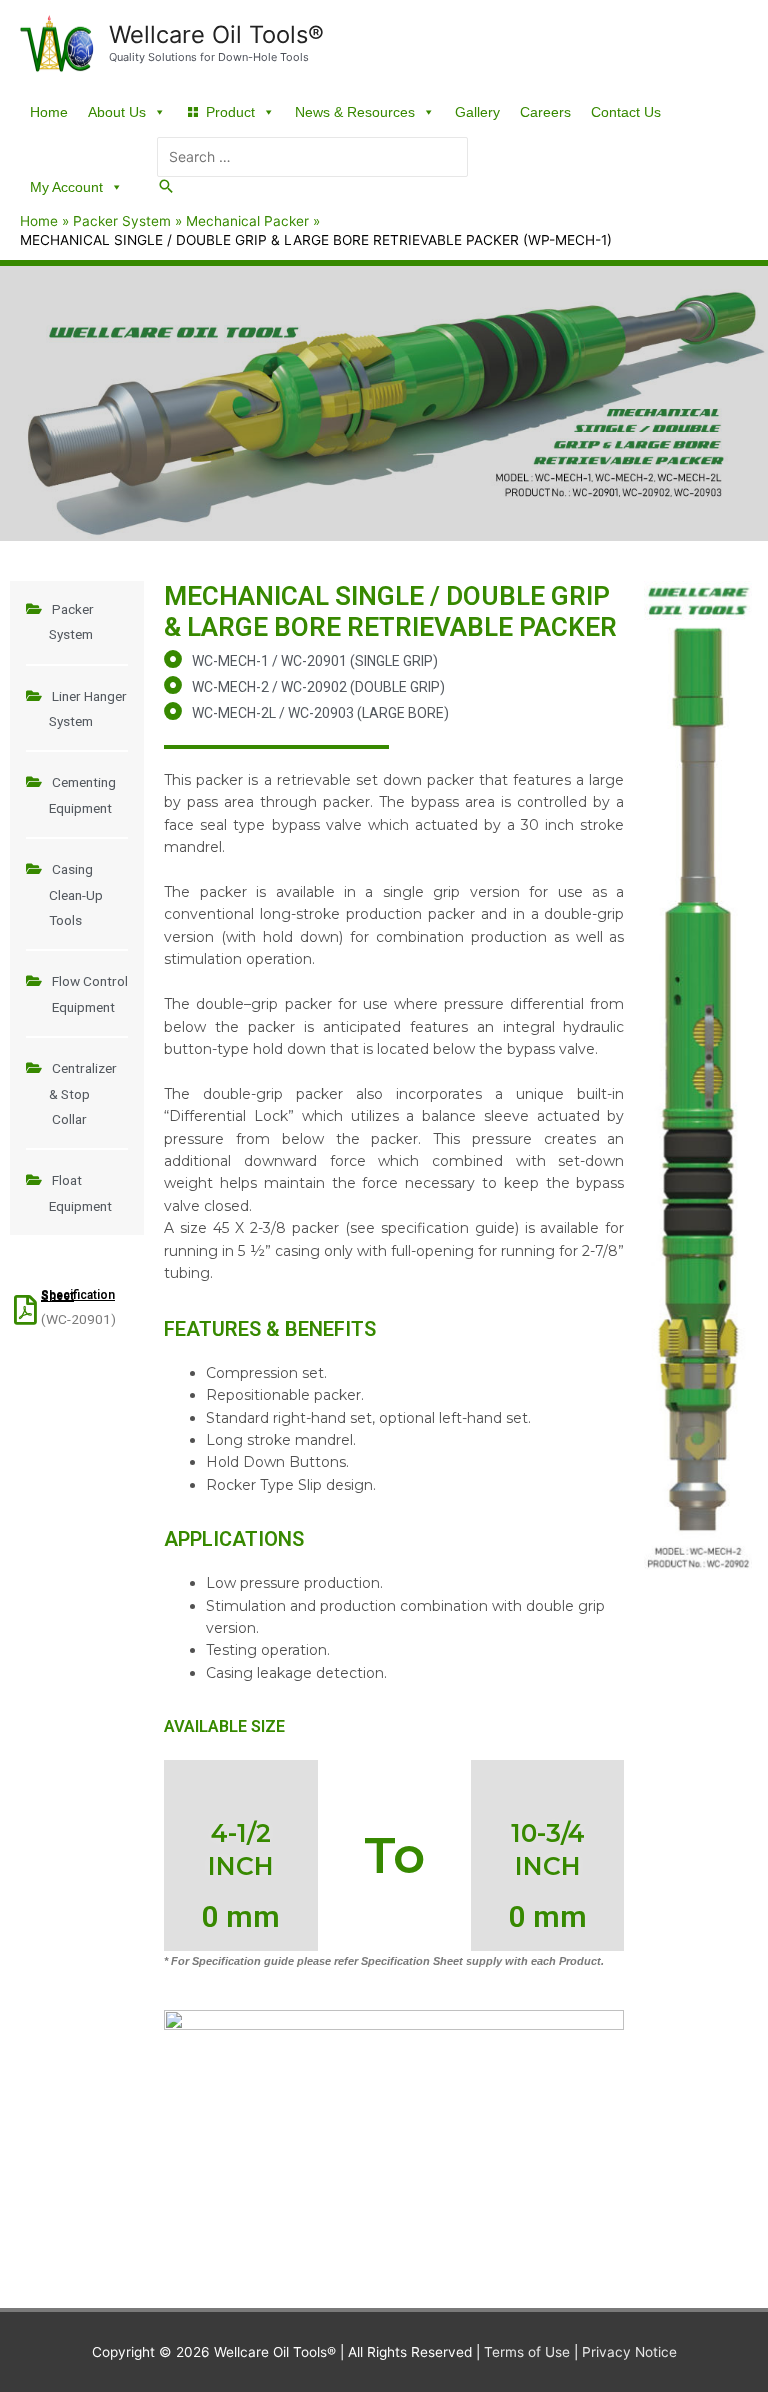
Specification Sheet (78, 1295)
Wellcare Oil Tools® (216, 34)
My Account (66, 187)
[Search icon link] (166, 186)
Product (230, 112)
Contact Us (626, 112)
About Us (117, 112)
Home (49, 112)
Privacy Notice (629, 2352)
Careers (545, 112)
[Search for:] (312, 156)
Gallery (477, 112)
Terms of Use (527, 2352)
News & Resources (355, 112)
